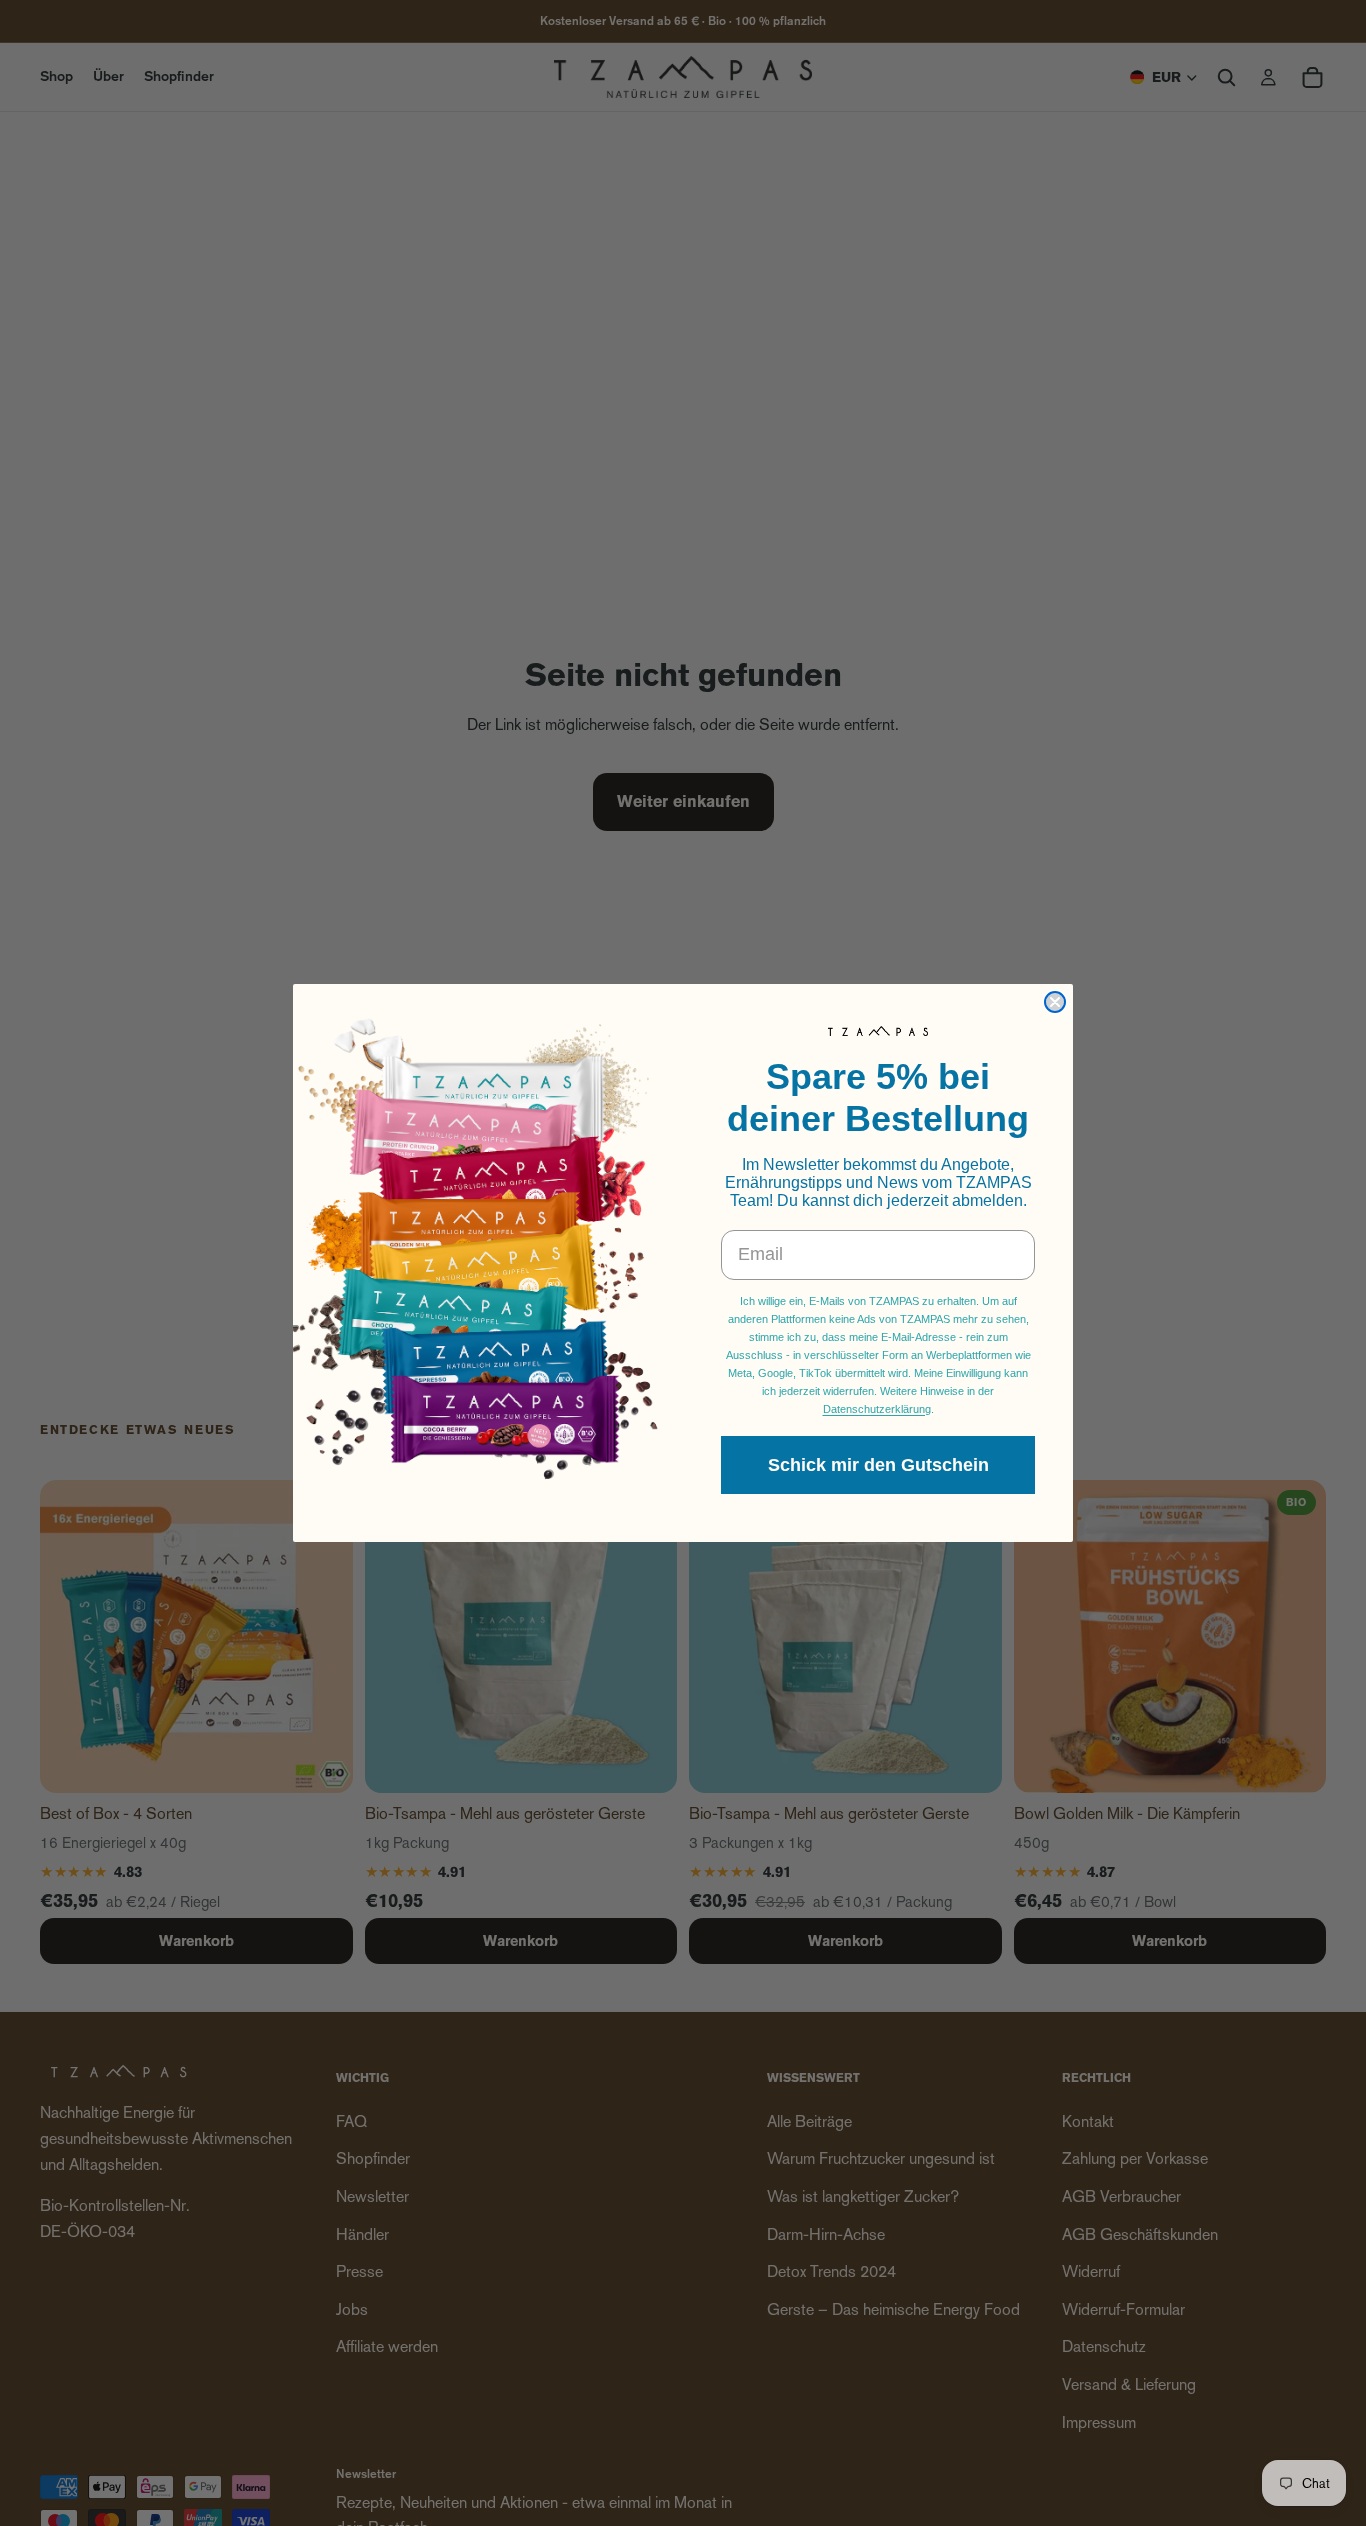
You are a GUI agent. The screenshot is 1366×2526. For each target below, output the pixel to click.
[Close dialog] (1055, 1002)
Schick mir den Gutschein (878, 1465)
